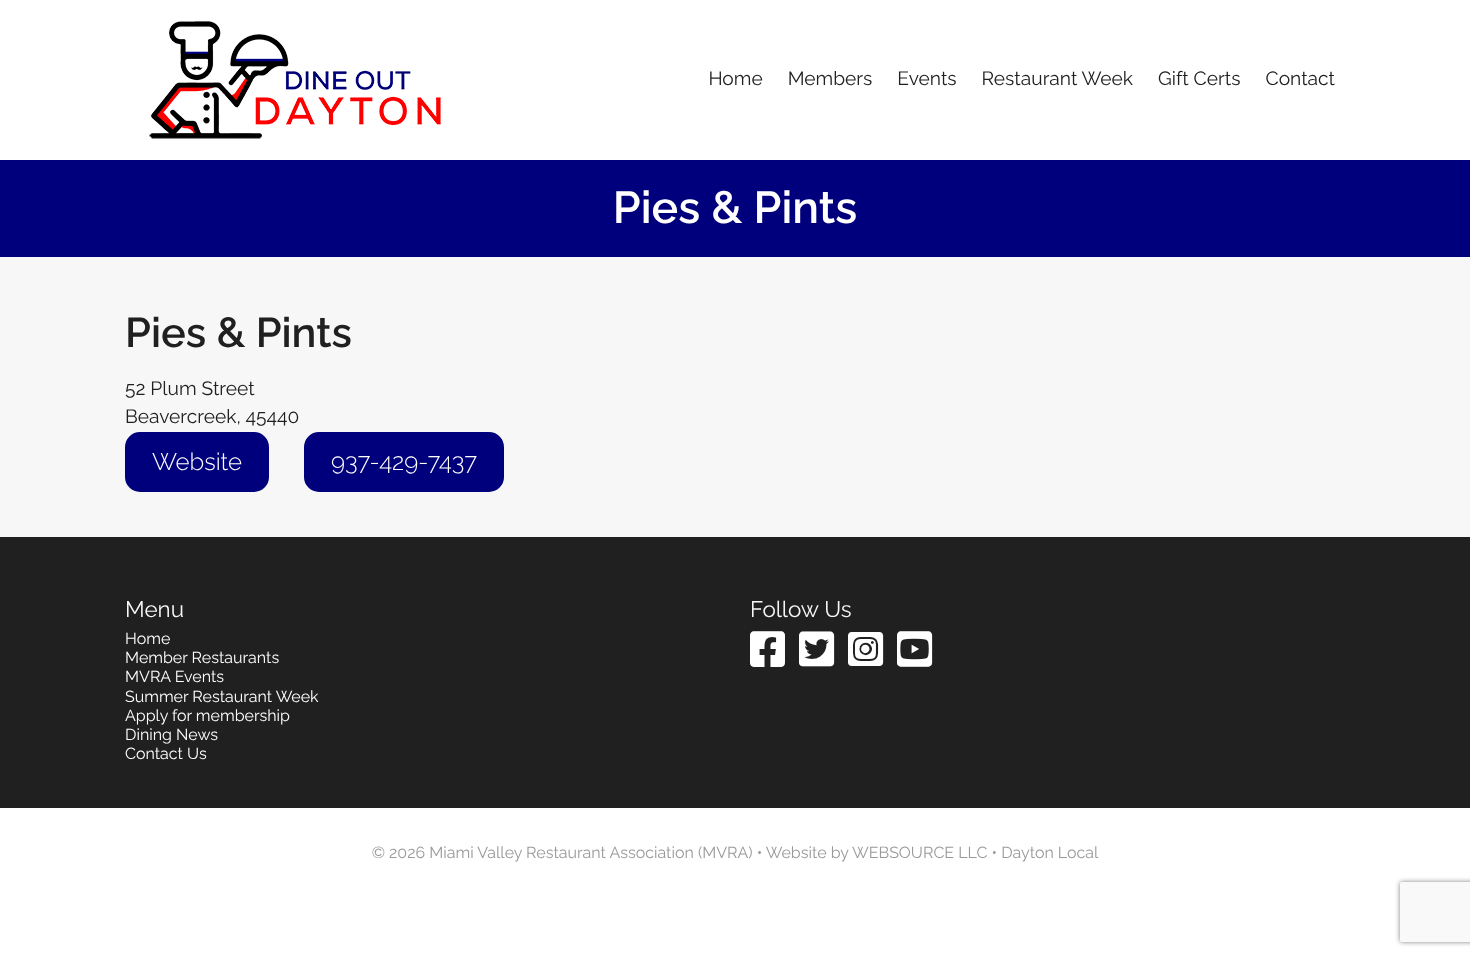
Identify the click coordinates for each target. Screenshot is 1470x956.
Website (197, 461)
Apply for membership (207, 715)
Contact (1300, 79)
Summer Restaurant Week (222, 696)
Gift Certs (1199, 79)
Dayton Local (1049, 852)
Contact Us (166, 753)
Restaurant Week (1057, 79)
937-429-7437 (404, 461)
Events (926, 79)
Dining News (171, 734)
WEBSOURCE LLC (919, 852)
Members (830, 79)
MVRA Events (174, 676)
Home (735, 79)
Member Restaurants (202, 657)
